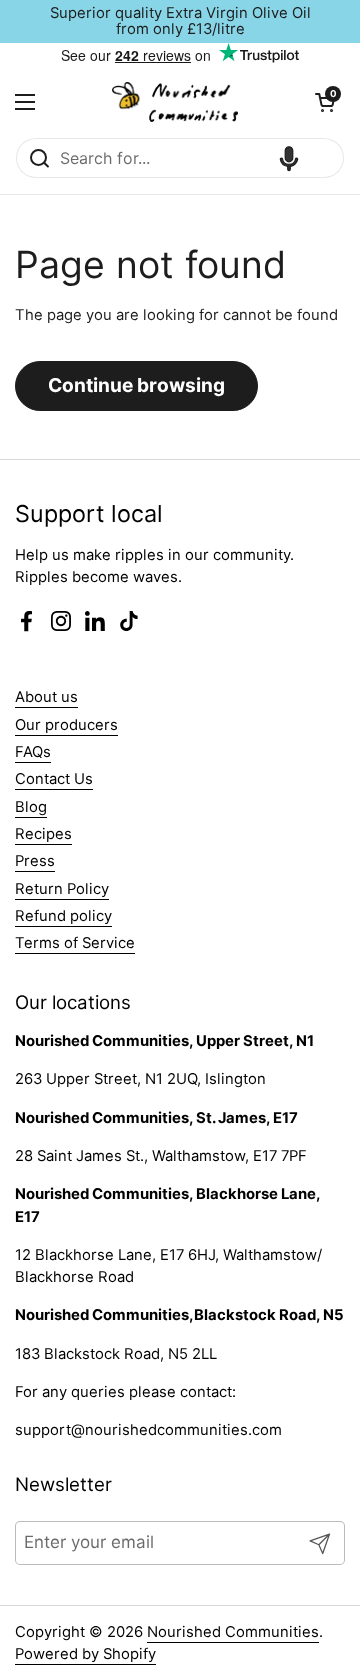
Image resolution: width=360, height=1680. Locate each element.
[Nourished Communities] (175, 102)
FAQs (33, 752)
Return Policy (62, 889)
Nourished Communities (233, 1632)
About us (46, 697)
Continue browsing (136, 385)
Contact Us (54, 779)
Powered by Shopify (85, 1654)
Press (35, 861)
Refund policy (63, 916)
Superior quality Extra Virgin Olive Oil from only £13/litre (180, 21)
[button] (325, 102)
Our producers (66, 725)
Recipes (43, 834)
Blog (31, 807)
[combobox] (180, 158)
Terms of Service (75, 943)
